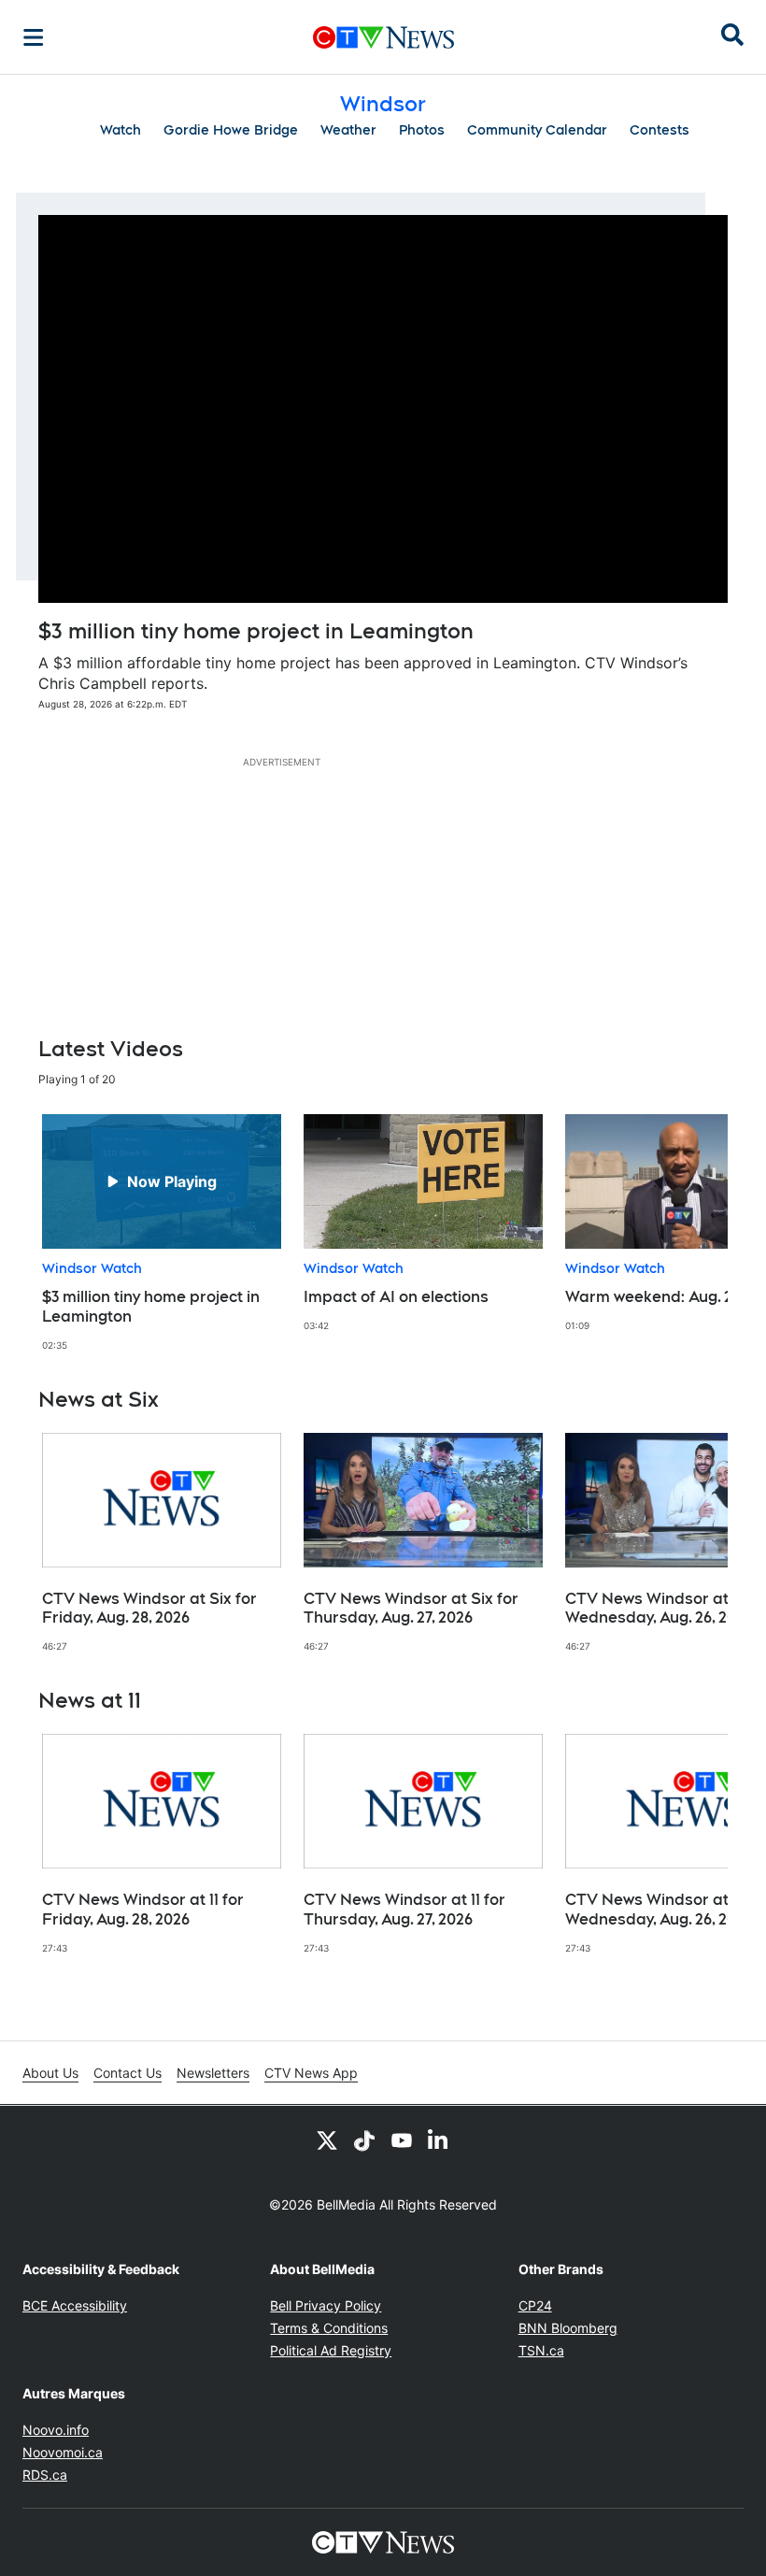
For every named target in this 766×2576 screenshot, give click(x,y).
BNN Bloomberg (568, 2328)
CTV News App (311, 2073)
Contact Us (128, 2073)
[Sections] (34, 37)
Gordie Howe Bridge (231, 130)
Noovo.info (56, 2430)
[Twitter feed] (327, 2140)
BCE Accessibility (75, 2305)
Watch (121, 130)
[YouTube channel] (402, 2140)
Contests (660, 130)
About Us (50, 2073)
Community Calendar (537, 130)
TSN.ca (541, 2350)
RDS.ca (45, 2475)
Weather (348, 130)
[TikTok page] (364, 2140)
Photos (422, 130)
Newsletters (213, 2073)
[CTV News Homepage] (383, 37)
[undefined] (162, 1233)
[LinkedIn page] (439, 2140)
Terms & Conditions (329, 2328)
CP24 (535, 2305)
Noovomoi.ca (63, 2452)
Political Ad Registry (331, 2350)
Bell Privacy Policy (326, 2305)
